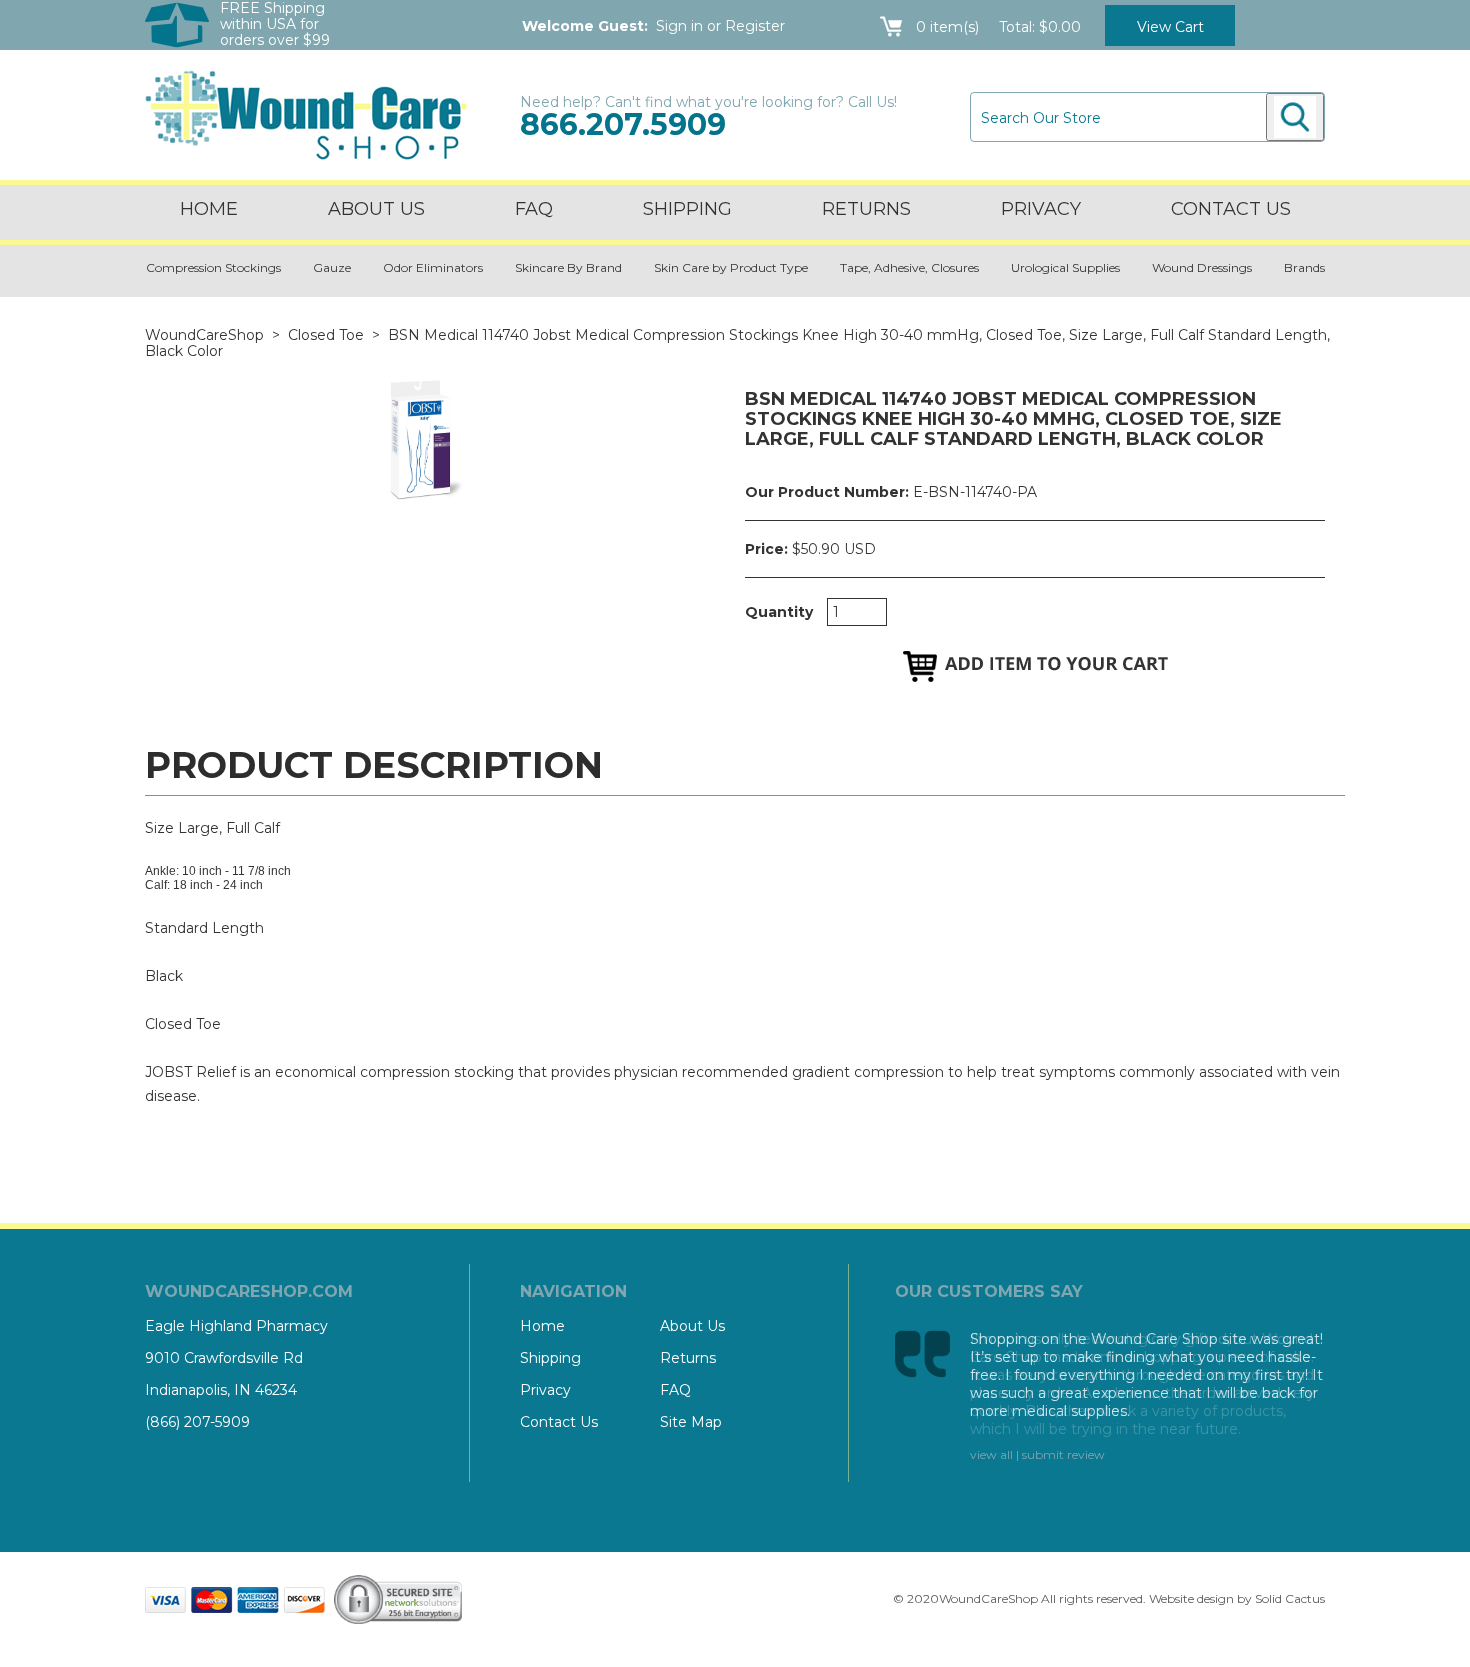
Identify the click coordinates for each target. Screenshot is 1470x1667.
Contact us (1231, 209)
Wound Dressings (1202, 267)
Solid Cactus (1290, 1598)
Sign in (679, 26)
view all (991, 1454)
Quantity (779, 612)
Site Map (691, 1422)
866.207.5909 (623, 124)
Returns (866, 209)
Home (209, 209)
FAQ (534, 209)
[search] (1295, 117)
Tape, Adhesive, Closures (909, 267)
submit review (1063, 1454)
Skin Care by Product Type (731, 267)
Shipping (687, 209)
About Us (376, 209)
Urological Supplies (1065, 267)
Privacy (1041, 209)
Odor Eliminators (433, 267)
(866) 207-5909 (197, 1422)
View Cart (1170, 27)
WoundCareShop (204, 335)
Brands (1304, 267)
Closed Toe (326, 335)
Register (755, 26)
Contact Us (559, 1422)
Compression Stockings (213, 267)
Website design (1191, 1598)
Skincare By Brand (568, 267)
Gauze (332, 267)
